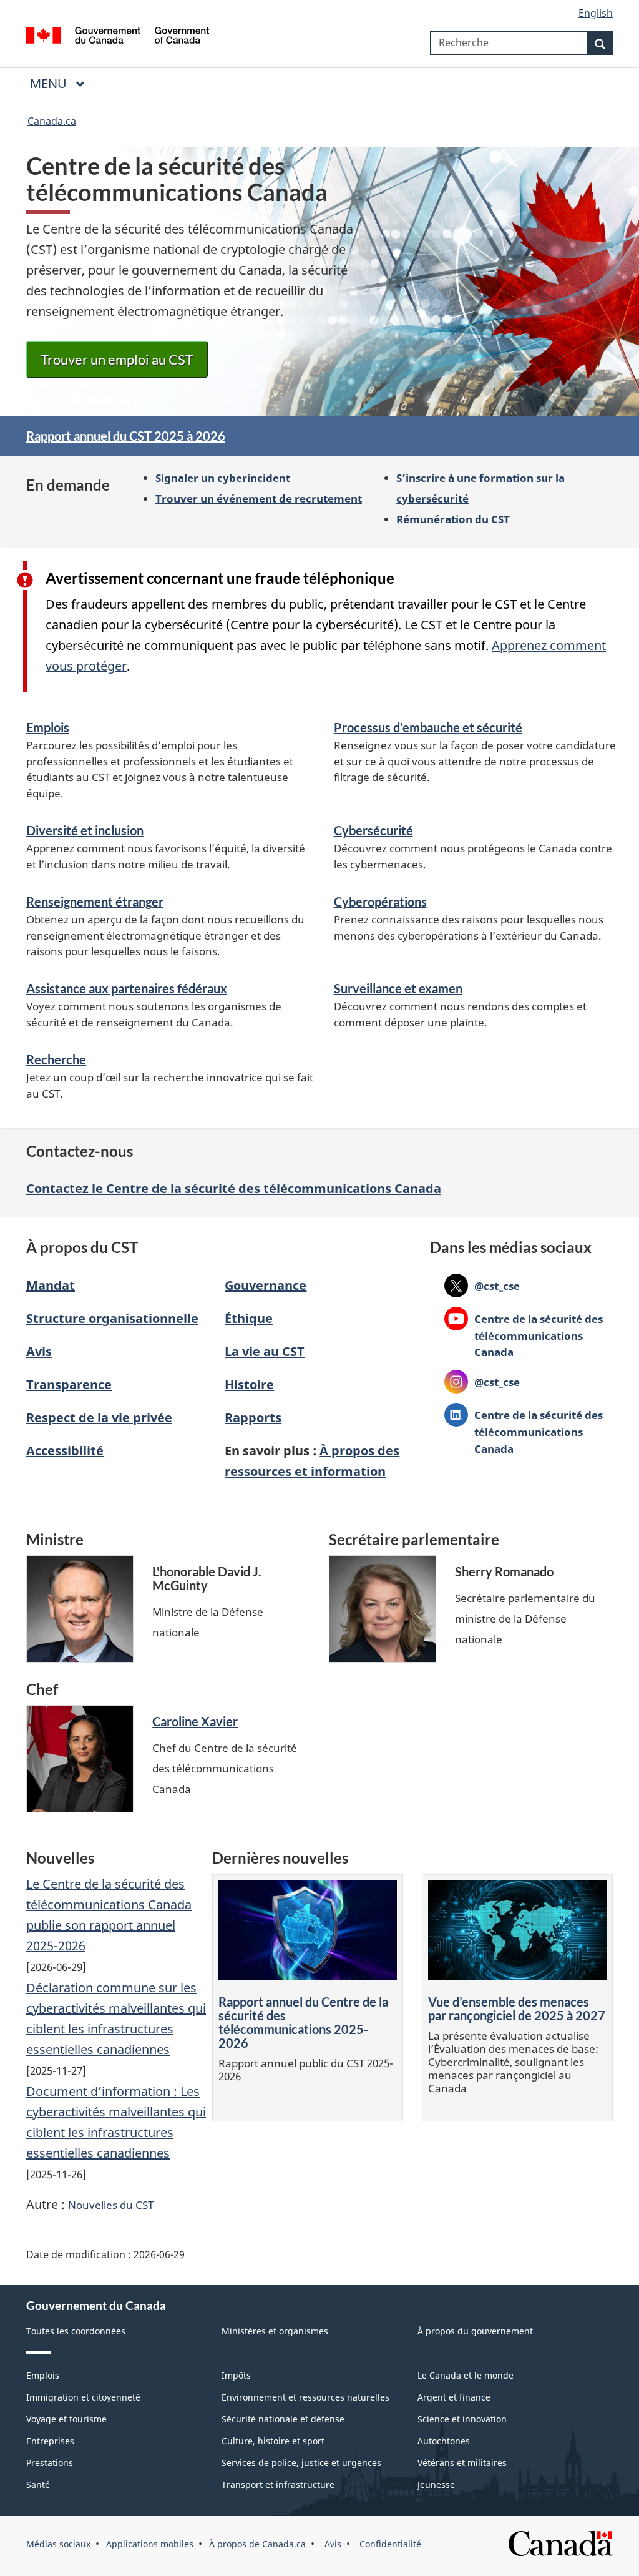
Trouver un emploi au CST (117, 359)
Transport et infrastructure (278, 2485)
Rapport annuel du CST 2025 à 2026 (126, 436)
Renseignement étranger (95, 902)
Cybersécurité (373, 830)
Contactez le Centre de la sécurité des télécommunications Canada (234, 1188)
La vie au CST (265, 1351)
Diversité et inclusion (85, 830)
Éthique (249, 1318)
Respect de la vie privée (99, 1418)
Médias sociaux (58, 2544)
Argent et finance (454, 2397)
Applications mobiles (150, 2544)
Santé (38, 2485)
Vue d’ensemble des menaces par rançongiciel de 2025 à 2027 (517, 2008)
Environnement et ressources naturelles (305, 2397)
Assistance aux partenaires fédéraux (127, 988)
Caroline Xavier (195, 1721)
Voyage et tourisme (66, 2419)
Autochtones (444, 2441)
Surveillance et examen (398, 988)
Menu (50, 83)
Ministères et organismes (275, 2331)
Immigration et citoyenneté (83, 2397)
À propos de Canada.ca (257, 2544)
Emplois (48, 727)
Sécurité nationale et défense (283, 2419)
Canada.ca (52, 121)
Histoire (249, 1384)
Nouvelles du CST (111, 2205)
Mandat (51, 1285)
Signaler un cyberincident (223, 478)
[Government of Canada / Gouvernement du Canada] (118, 37)
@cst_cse (482, 1286)
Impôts (236, 2375)
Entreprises (50, 2441)
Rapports (253, 1418)
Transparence (69, 1384)
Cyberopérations (380, 902)
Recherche (56, 1059)
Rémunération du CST (453, 519)
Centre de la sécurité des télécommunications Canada (524, 1335)
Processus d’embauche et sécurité (428, 727)
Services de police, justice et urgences (301, 2463)
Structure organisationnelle (112, 1318)
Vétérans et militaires (462, 2463)
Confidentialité (389, 2544)
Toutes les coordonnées (76, 2331)
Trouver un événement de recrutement (259, 498)
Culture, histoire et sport (273, 2441)
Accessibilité (65, 1451)
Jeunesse (436, 2485)
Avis (39, 1351)
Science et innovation (462, 2419)
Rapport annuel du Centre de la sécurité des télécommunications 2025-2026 (303, 2022)
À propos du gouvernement (475, 2331)
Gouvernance (266, 1285)
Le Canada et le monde (466, 2375)
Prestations (50, 2463)
